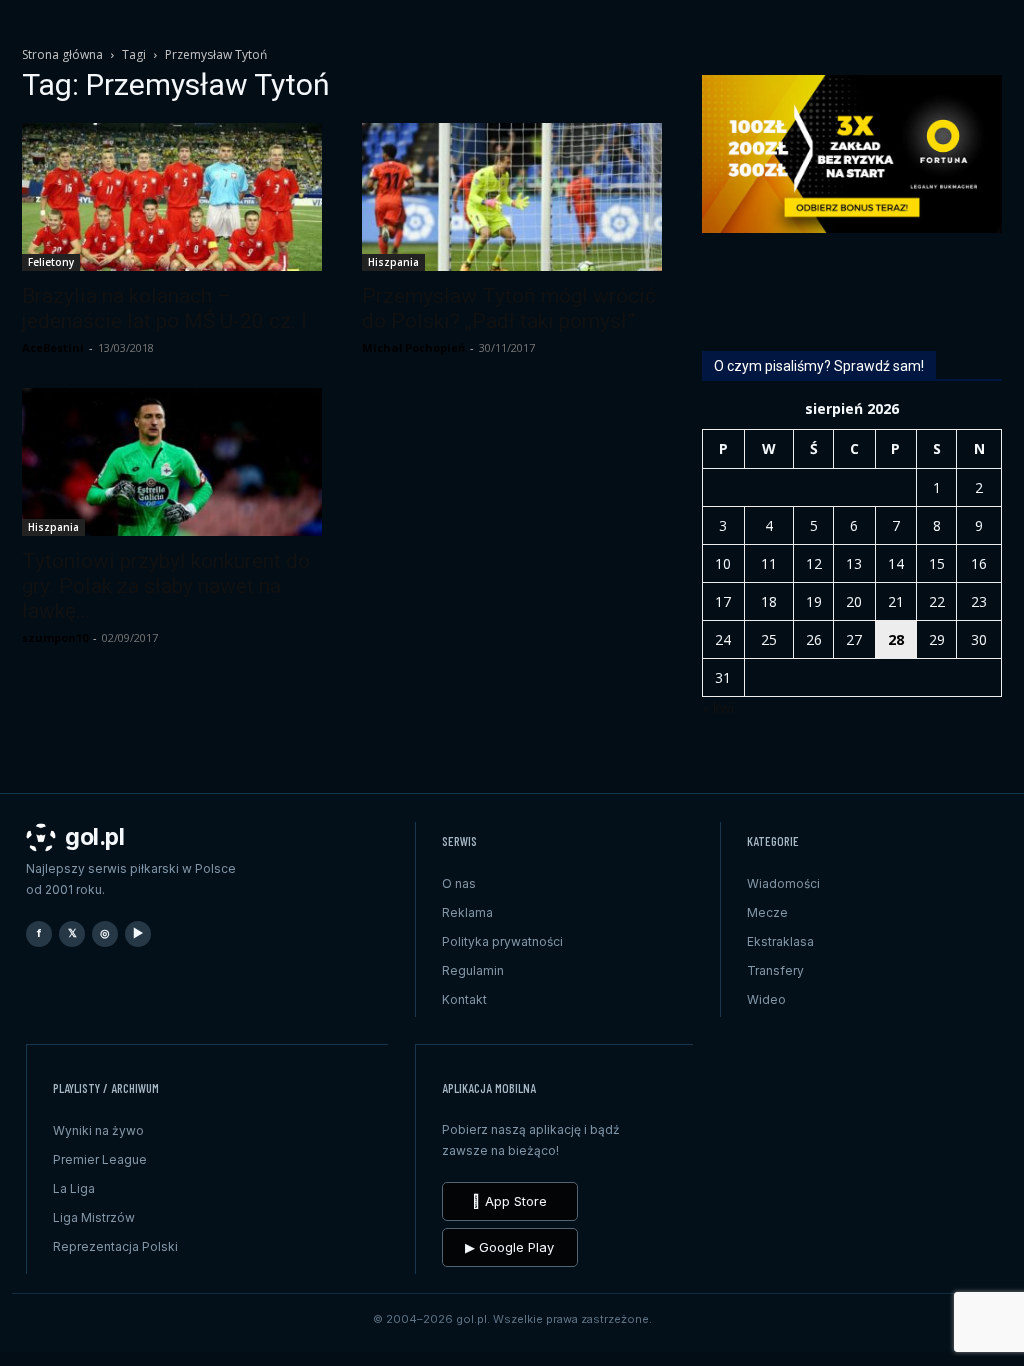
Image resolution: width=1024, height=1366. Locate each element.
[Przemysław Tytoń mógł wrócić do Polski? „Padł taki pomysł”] (512, 197)
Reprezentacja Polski (115, 1246)
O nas (459, 883)
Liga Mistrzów (94, 1217)
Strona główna (62, 54)
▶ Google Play (509, 1247)
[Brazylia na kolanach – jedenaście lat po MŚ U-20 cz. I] (172, 197)
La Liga (74, 1188)
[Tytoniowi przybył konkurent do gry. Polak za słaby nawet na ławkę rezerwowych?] (172, 462)
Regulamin (473, 970)
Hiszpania (393, 262)
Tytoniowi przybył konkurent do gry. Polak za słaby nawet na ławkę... (166, 586)
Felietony (51, 262)
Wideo (766, 999)
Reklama (467, 912)
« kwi (718, 707)
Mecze (767, 912)
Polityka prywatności (502, 941)
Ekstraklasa (780, 941)
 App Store (509, 1201)
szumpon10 (55, 637)
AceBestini (53, 347)
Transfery (775, 970)
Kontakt (464, 999)
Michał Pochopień (413, 347)
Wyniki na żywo (98, 1130)
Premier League (100, 1159)
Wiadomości (783, 883)
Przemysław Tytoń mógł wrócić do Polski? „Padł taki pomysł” (509, 308)
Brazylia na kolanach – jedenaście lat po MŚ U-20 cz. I (164, 308)
